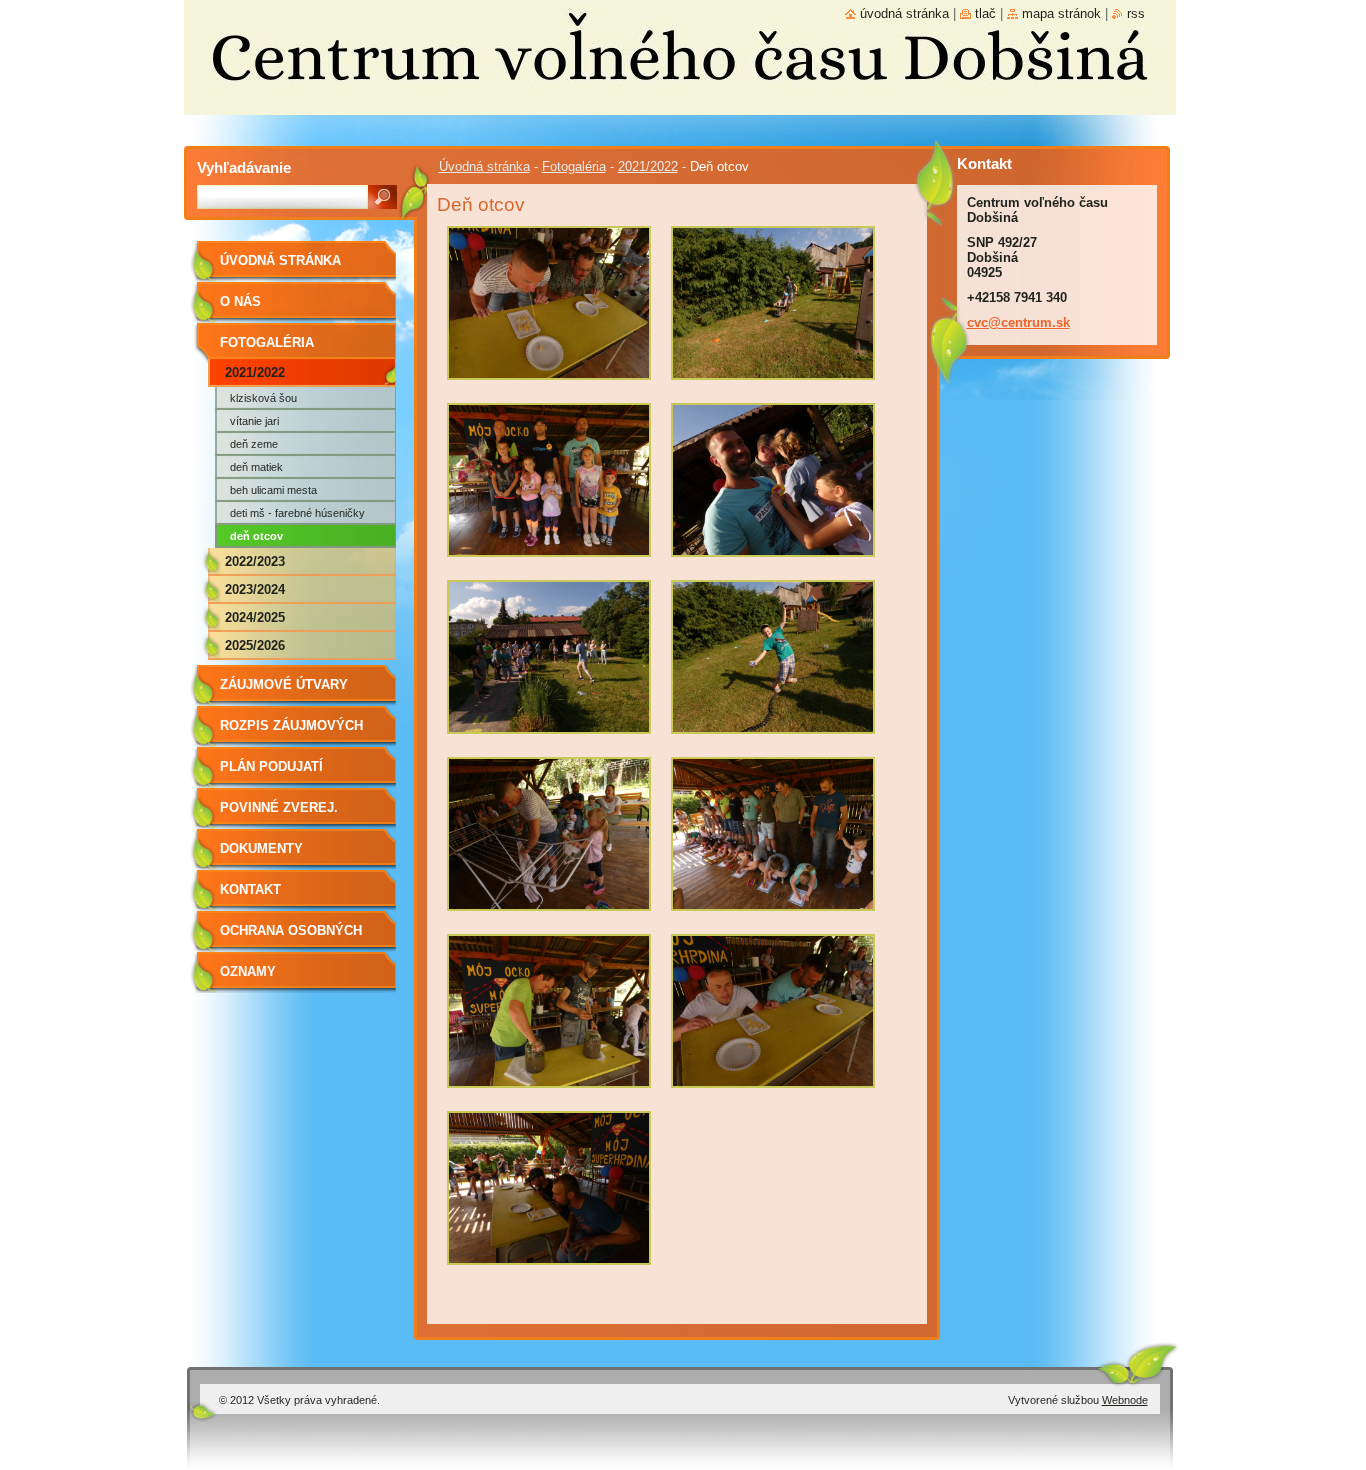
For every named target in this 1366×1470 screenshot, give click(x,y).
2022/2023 (255, 561)
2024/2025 (255, 617)
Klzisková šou (263, 398)
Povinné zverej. (279, 807)
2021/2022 (648, 166)
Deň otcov (256, 536)
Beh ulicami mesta (273, 490)
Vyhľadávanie (244, 167)
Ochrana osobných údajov (291, 937)
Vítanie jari (254, 421)
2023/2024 (255, 589)
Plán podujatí (271, 766)
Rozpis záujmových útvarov (291, 732)
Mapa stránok (1061, 13)
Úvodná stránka (484, 166)
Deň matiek (256, 467)
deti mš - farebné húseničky (297, 513)
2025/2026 (255, 645)
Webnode (1125, 1400)
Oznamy (248, 971)
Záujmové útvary (284, 684)
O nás (240, 301)
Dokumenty (261, 848)
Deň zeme (254, 444)
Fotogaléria (574, 166)
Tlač (985, 13)
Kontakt (250, 889)
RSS (1136, 13)
